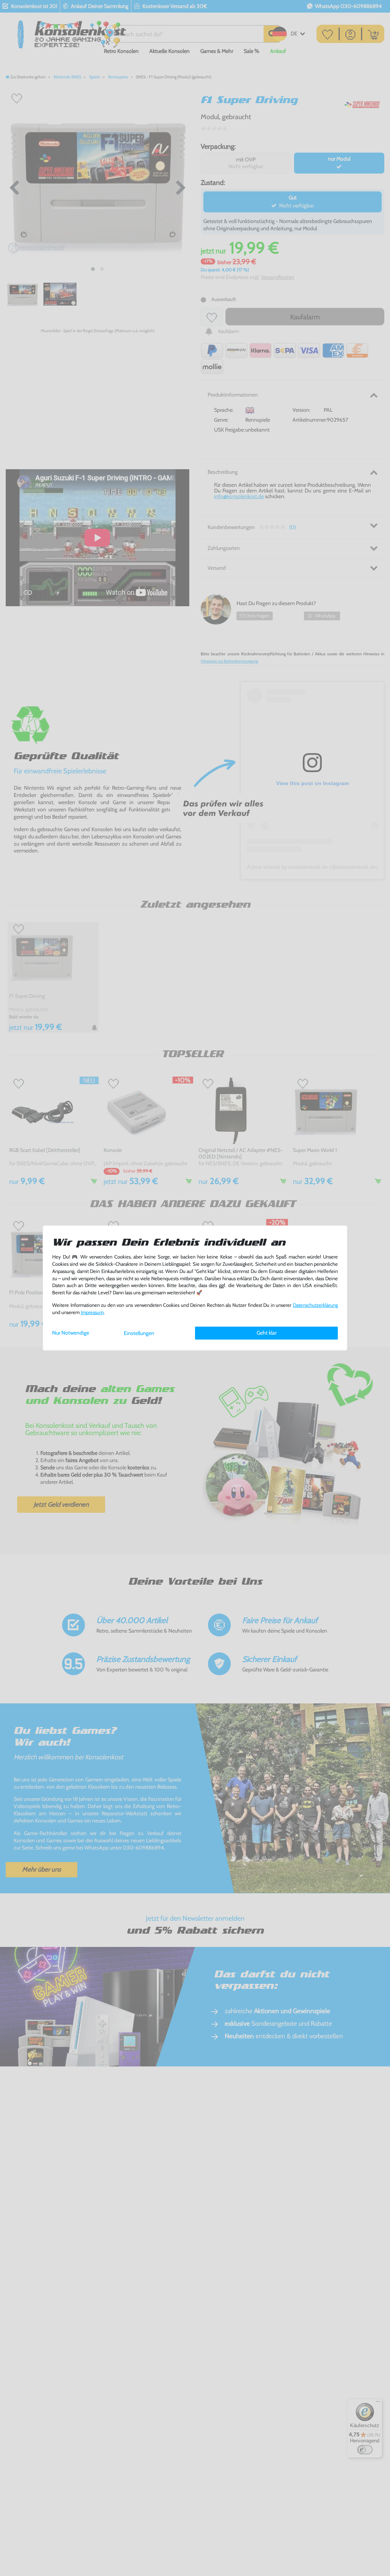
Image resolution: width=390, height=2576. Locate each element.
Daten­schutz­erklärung (315, 1305)
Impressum (92, 1312)
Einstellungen (139, 1333)
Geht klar (267, 1333)
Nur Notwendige (71, 1333)
